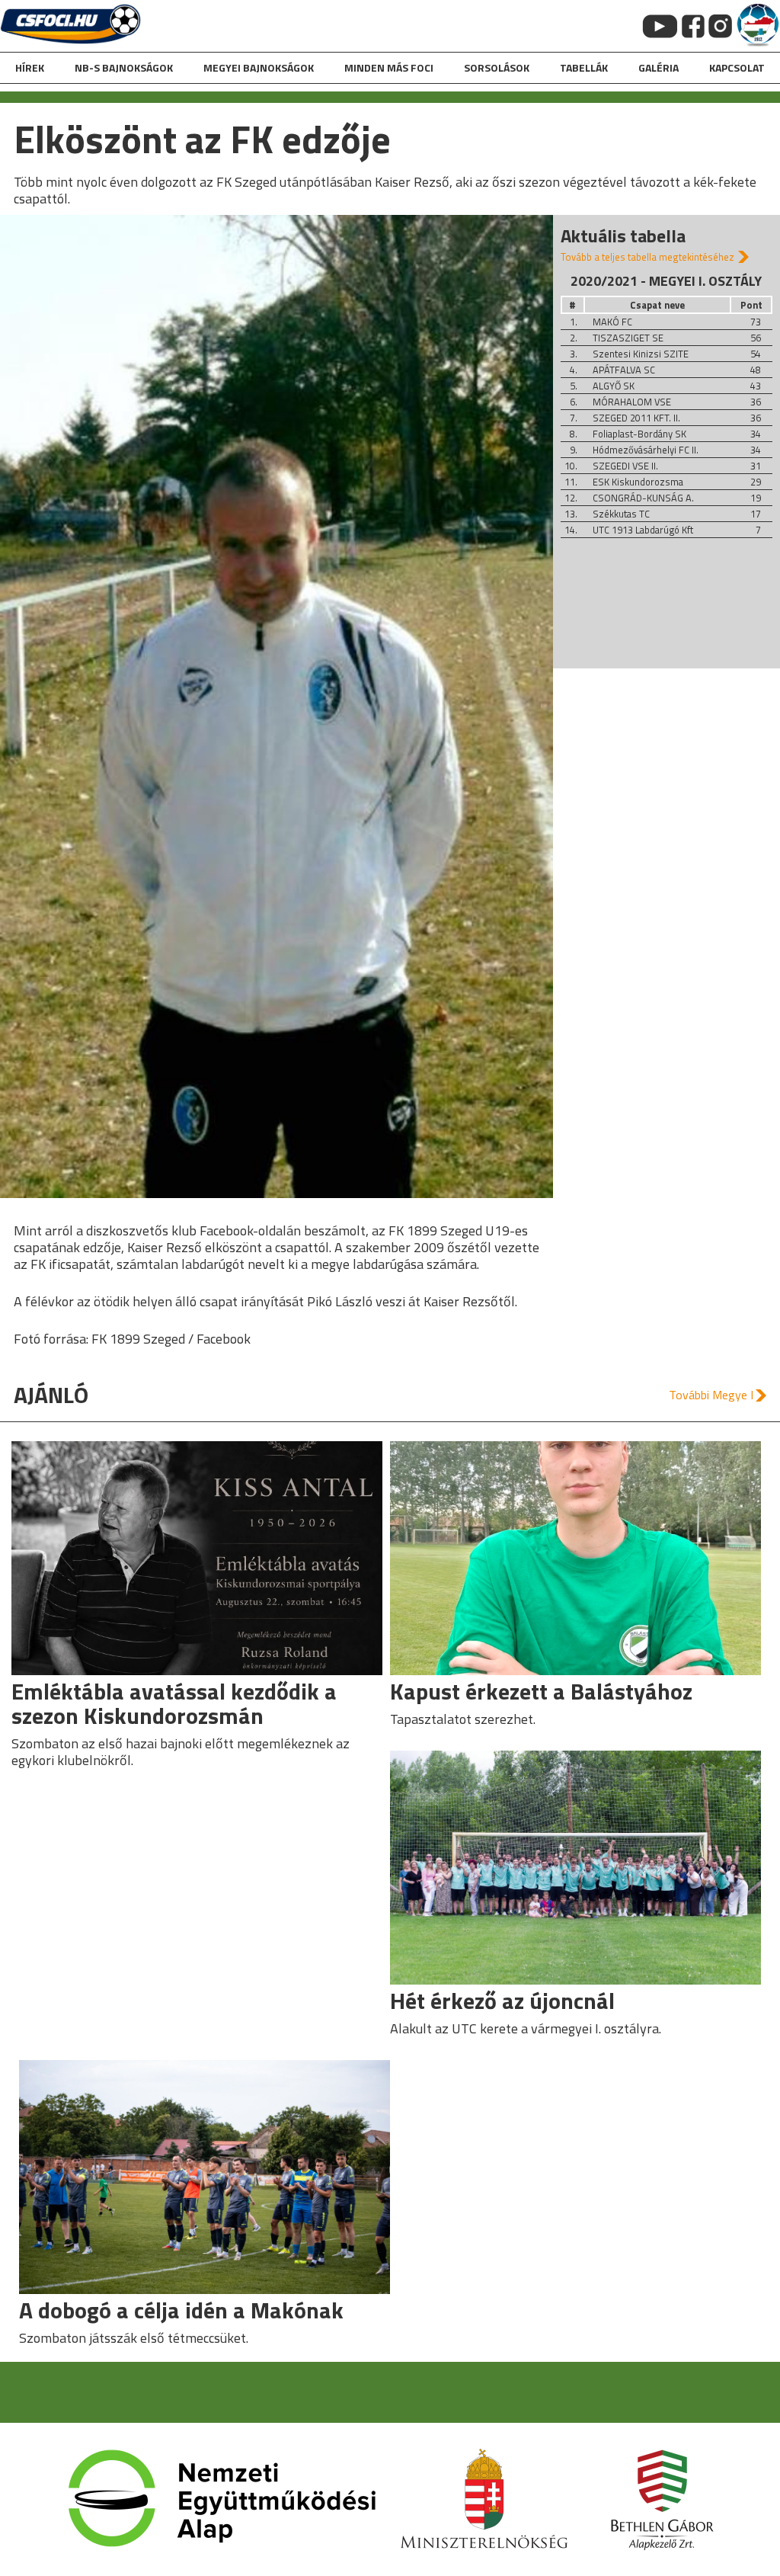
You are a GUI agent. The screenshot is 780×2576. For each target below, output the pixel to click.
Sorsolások (497, 67)
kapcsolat (737, 67)
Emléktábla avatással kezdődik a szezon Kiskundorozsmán (174, 1703)
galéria (659, 67)
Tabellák (584, 67)
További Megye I (711, 1395)
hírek (30, 67)
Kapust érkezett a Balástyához (541, 1691)
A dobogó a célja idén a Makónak (181, 2310)
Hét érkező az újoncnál (502, 2001)
